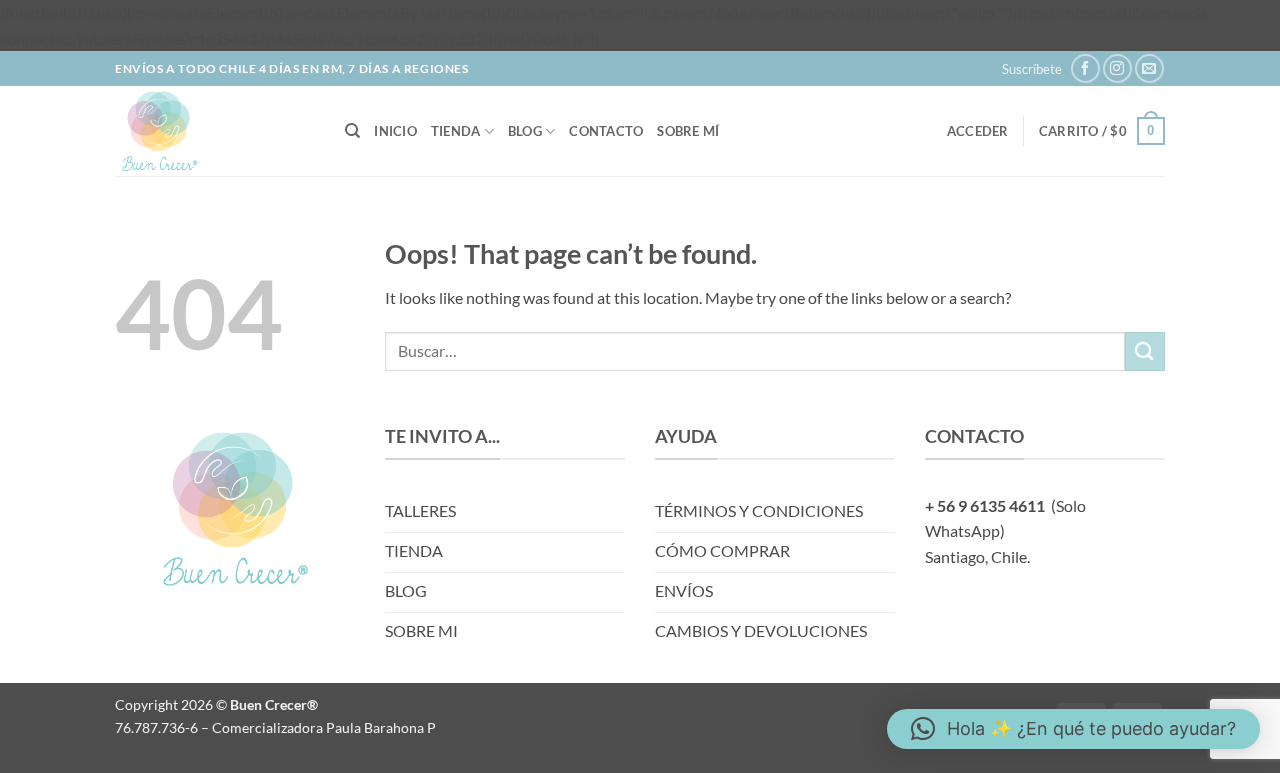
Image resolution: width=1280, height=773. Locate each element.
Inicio (395, 131)
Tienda (456, 131)
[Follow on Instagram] (1117, 68)
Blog (525, 131)
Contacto (606, 131)
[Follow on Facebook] (1085, 68)
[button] (1032, 69)
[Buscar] (352, 131)
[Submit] (1145, 351)
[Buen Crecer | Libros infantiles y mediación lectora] (215, 131)
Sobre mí (688, 131)
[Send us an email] (1149, 68)
